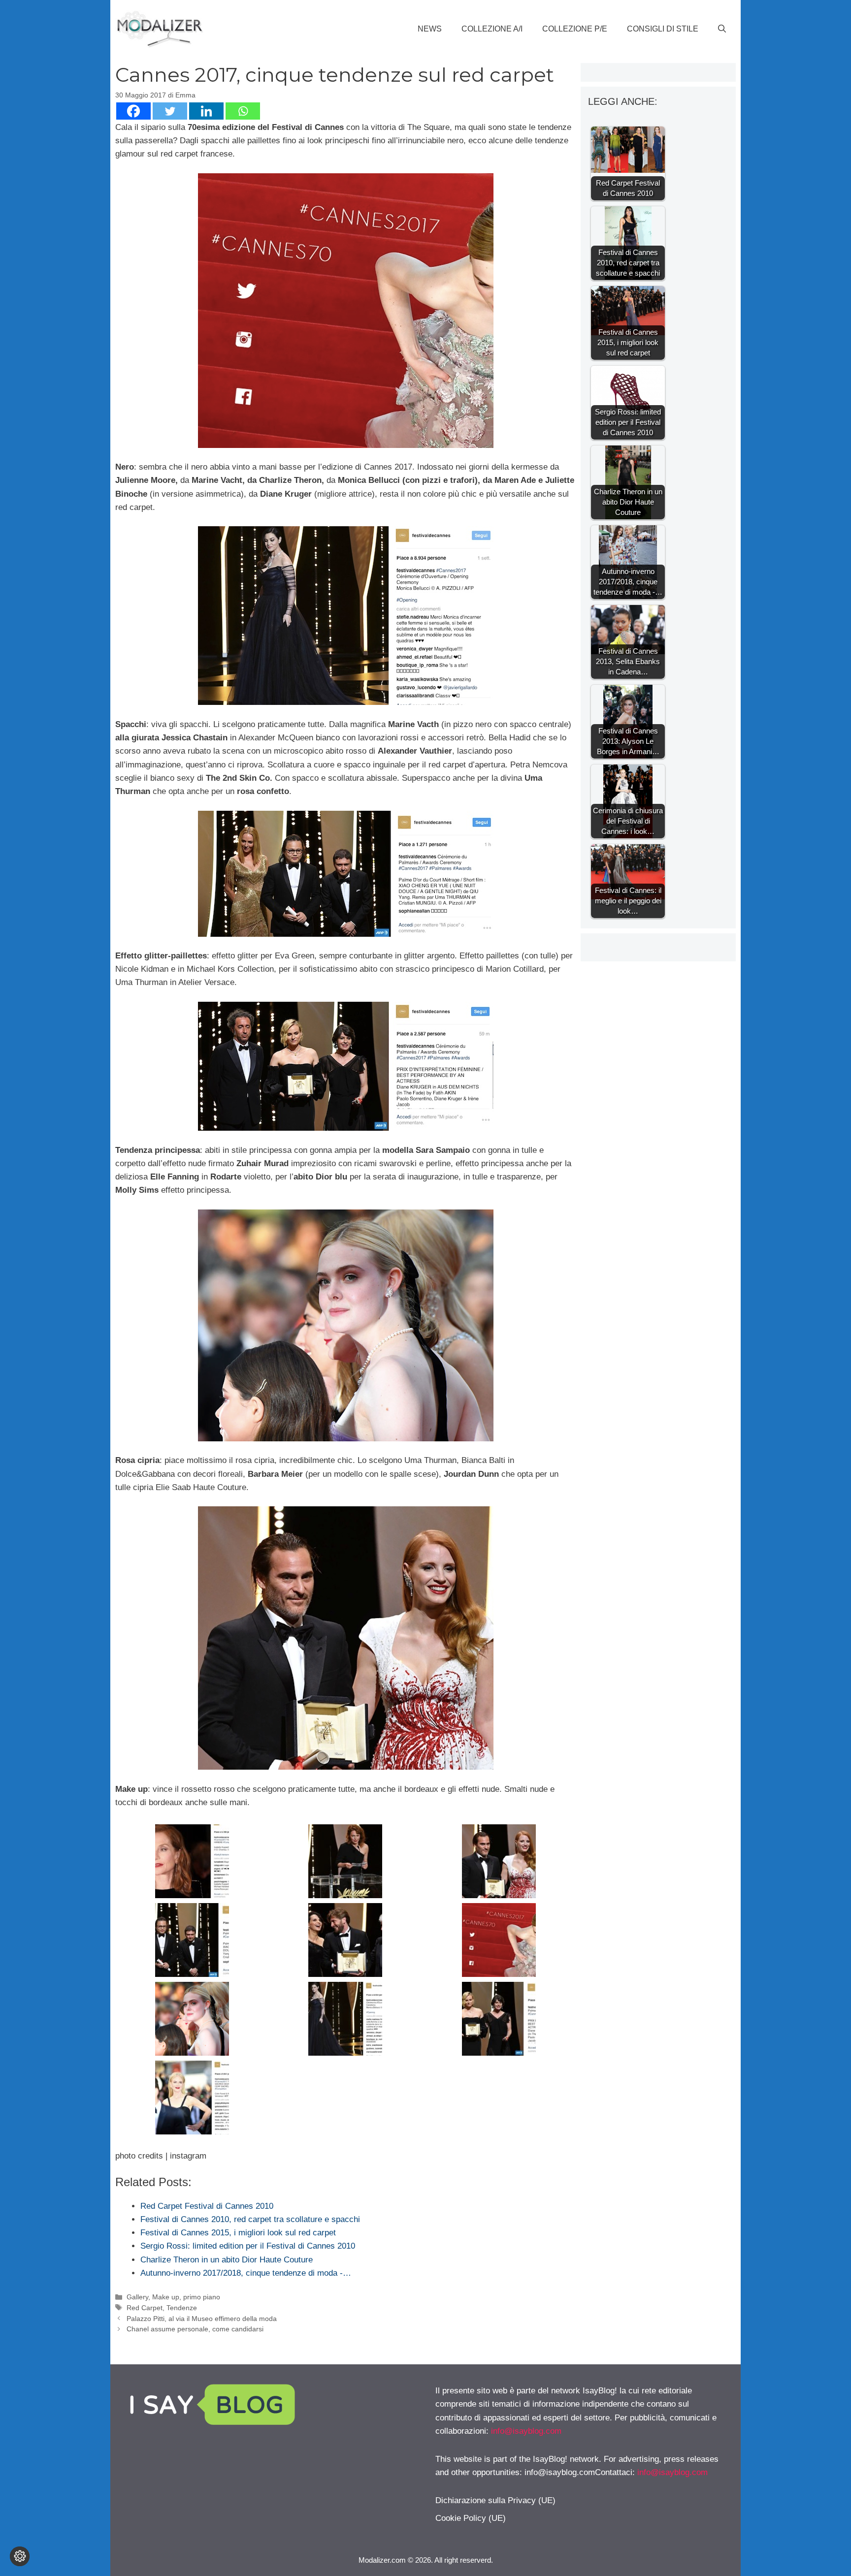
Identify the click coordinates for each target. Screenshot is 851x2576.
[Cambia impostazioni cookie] (20, 2556)
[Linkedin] (206, 111)
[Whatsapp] (243, 111)
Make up (166, 2297)
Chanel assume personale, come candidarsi (195, 2329)
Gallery (137, 2297)
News (430, 29)
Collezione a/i (492, 29)
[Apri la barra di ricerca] (722, 29)
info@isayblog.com (526, 2431)
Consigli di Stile (663, 29)
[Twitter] (170, 111)
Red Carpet (145, 2308)
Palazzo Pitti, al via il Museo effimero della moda (202, 2319)
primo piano (202, 2297)
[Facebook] (133, 111)
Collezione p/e (575, 29)
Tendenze (182, 2308)
